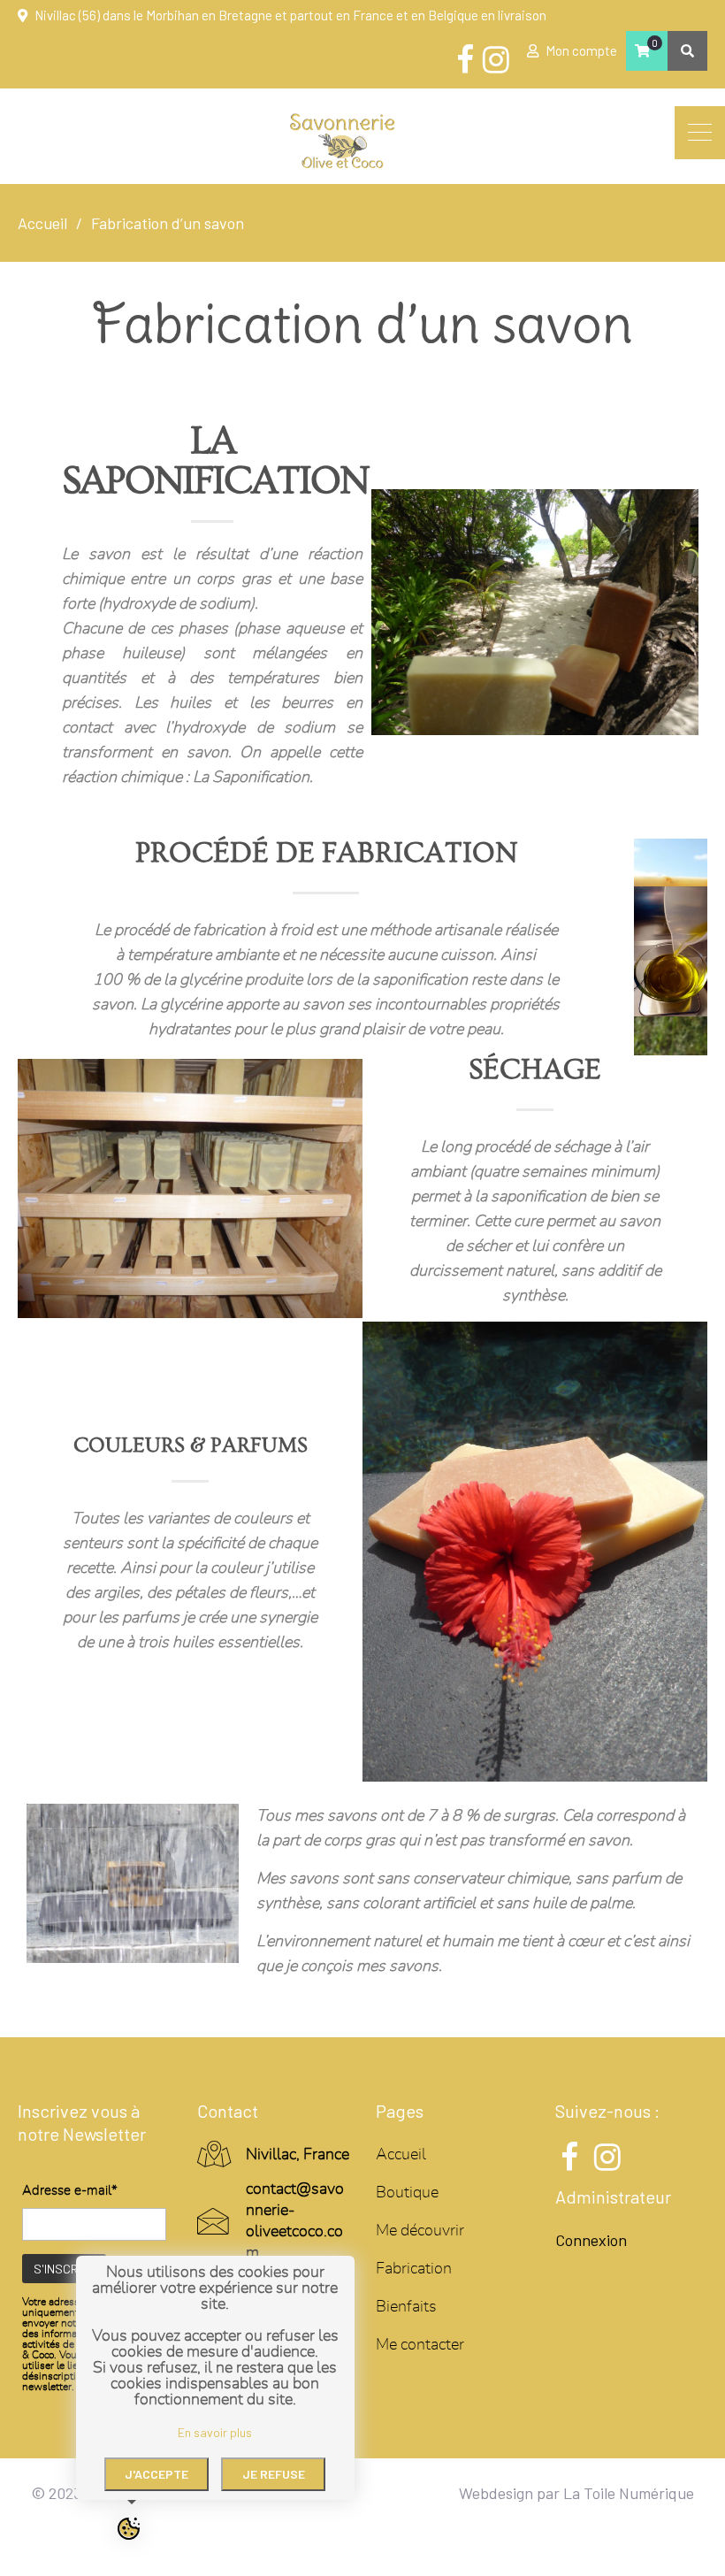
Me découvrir (420, 2231)
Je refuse (274, 2474)
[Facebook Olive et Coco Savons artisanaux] (465, 60)
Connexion (591, 2240)
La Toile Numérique (629, 2493)
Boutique (407, 2193)
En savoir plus (215, 2432)
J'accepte (156, 2474)
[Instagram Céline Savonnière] (496, 60)
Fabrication (414, 2269)
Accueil (401, 2155)
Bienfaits (406, 2307)
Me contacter (420, 2345)
